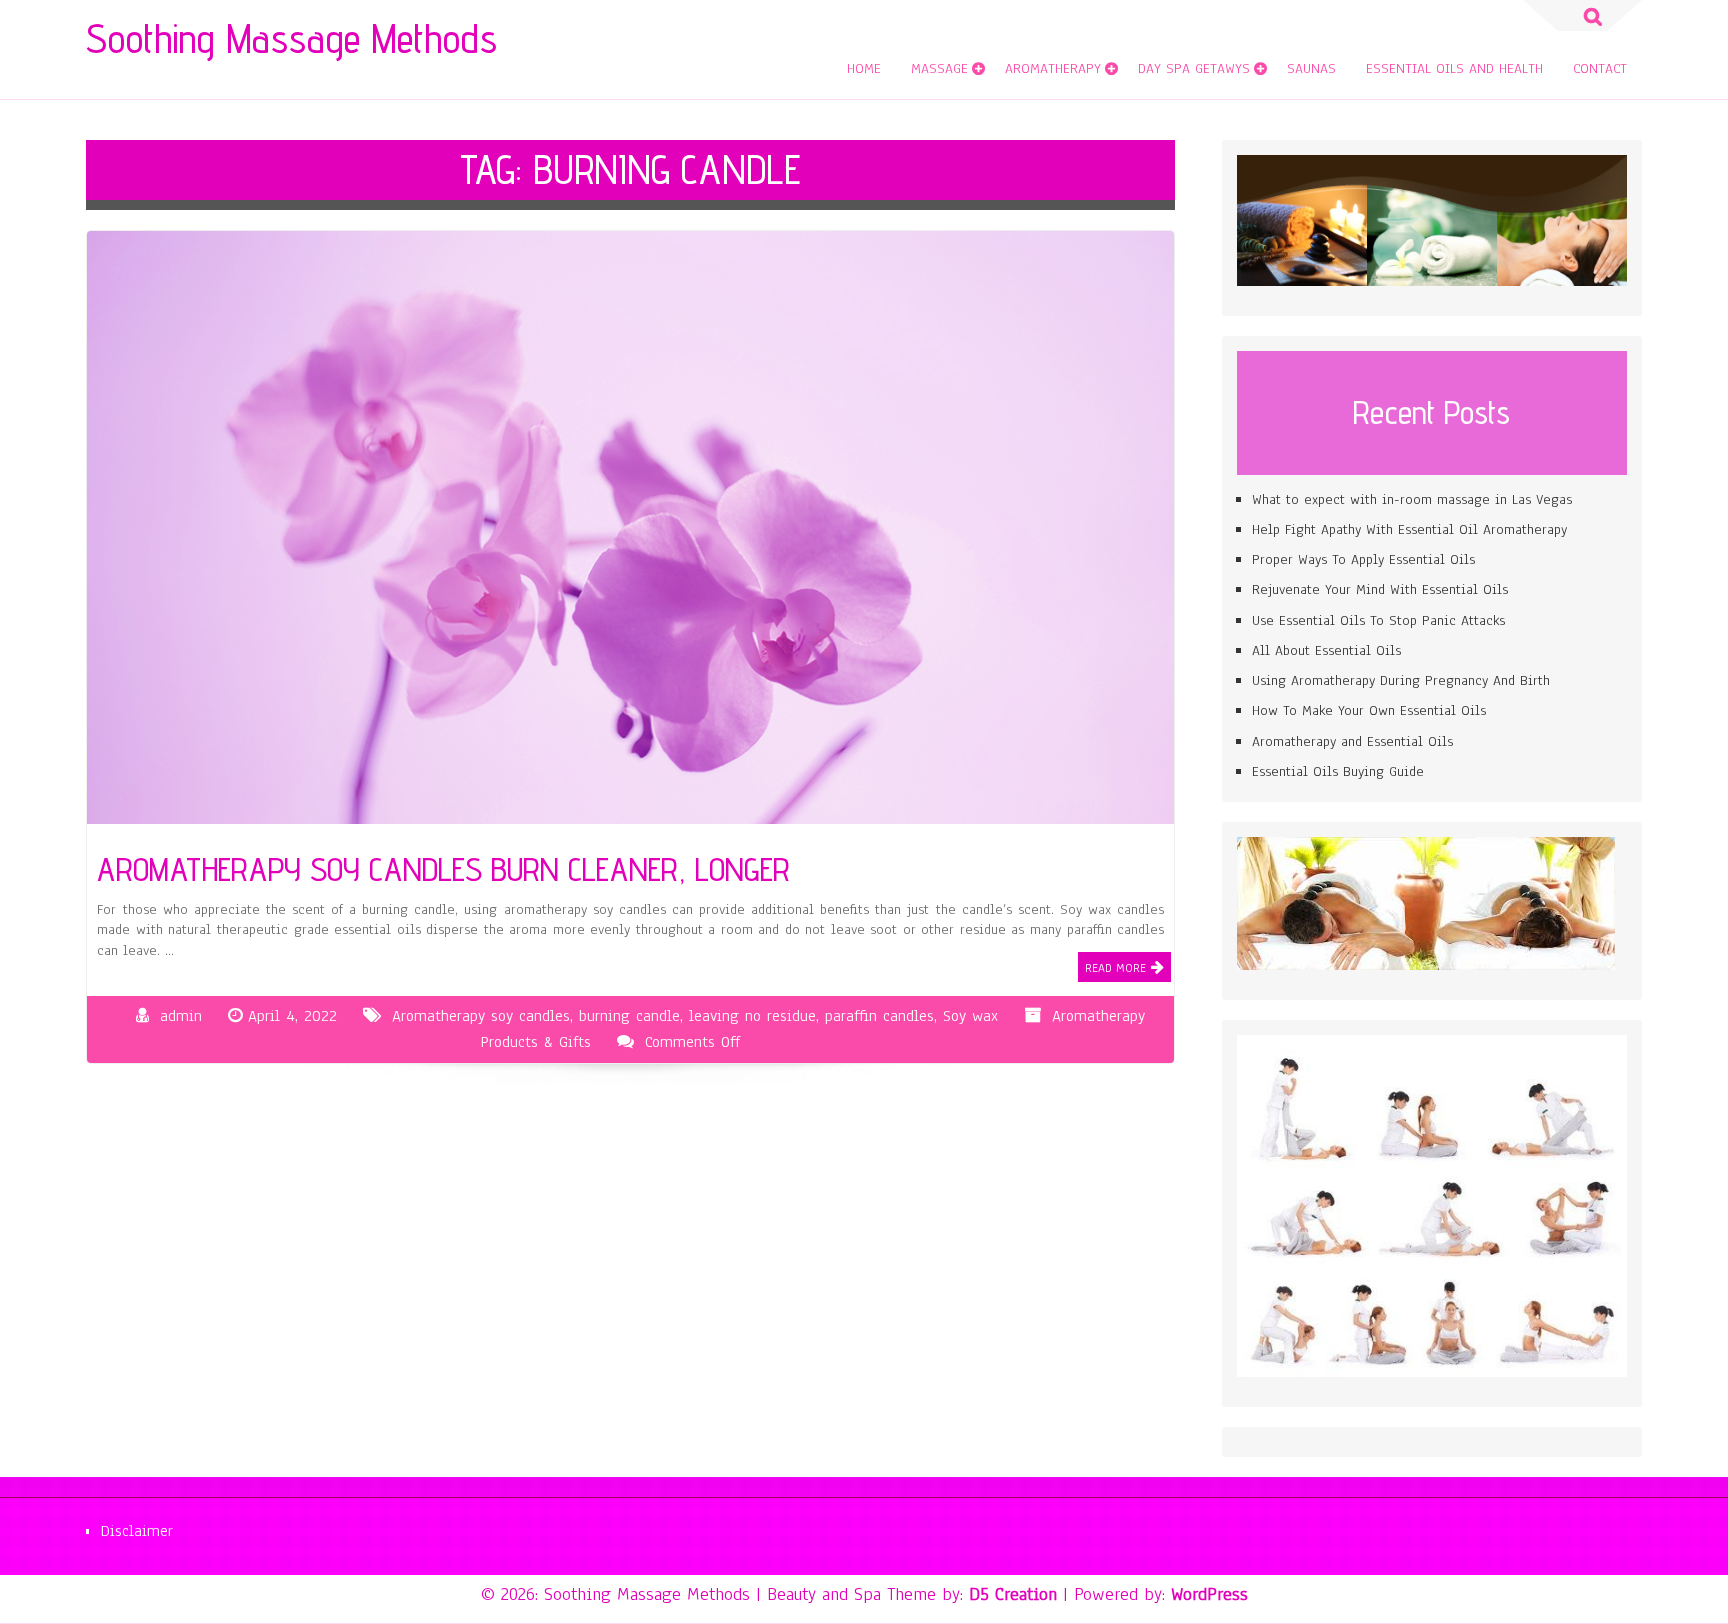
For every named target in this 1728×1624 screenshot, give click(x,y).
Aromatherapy (1053, 68)
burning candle (629, 1016)
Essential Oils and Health (1454, 68)
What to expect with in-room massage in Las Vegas (1412, 499)
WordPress (1209, 1594)
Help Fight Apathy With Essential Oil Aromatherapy (1409, 529)
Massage (939, 68)
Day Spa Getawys (1194, 68)
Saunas (1311, 68)
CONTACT (1600, 68)
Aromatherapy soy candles (481, 1016)
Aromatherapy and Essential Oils (1352, 741)
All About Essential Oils (1326, 650)
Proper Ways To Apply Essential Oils (1363, 559)
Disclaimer (137, 1531)
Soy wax (970, 1016)
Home (864, 68)
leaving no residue (752, 1016)
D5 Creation (1013, 1594)
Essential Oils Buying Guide (1338, 771)
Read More (1115, 968)
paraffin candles (879, 1016)
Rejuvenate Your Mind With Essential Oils (1380, 589)
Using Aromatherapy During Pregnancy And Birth (1401, 680)
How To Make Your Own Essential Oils (1369, 710)
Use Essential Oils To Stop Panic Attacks (1378, 620)
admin (181, 1016)
